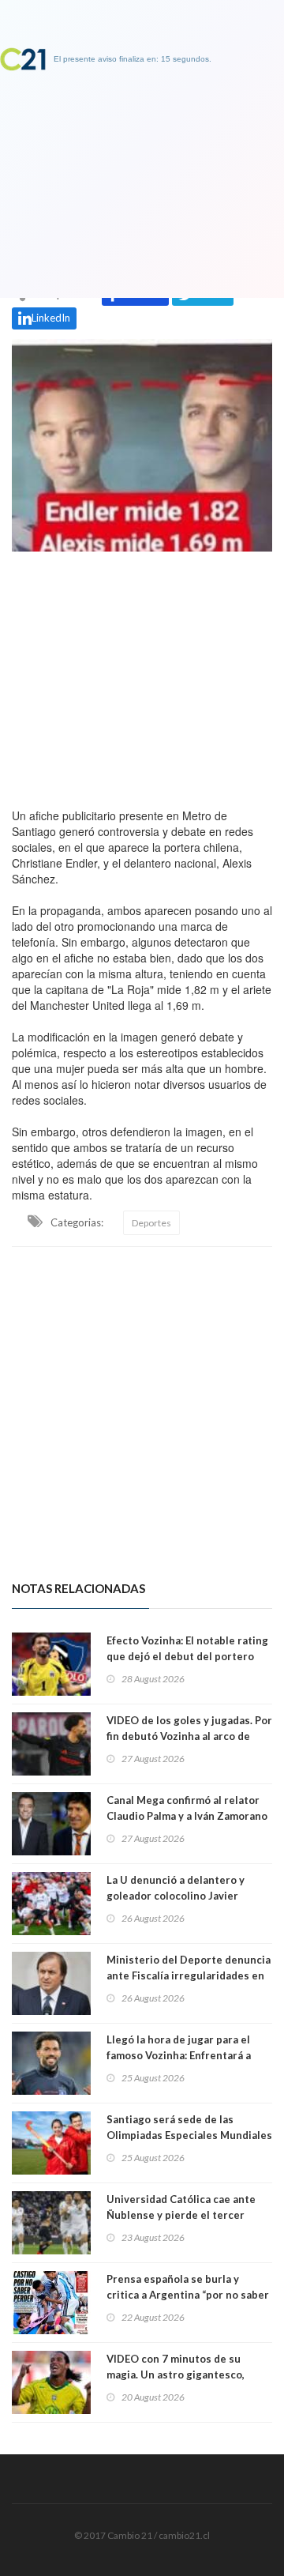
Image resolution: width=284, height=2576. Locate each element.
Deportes (151, 1223)
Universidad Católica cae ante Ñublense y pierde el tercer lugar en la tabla (181, 2215)
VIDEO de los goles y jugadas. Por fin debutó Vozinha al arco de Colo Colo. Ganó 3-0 (189, 1736)
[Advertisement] (142, 676)
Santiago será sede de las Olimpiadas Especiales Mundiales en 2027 (189, 2135)
